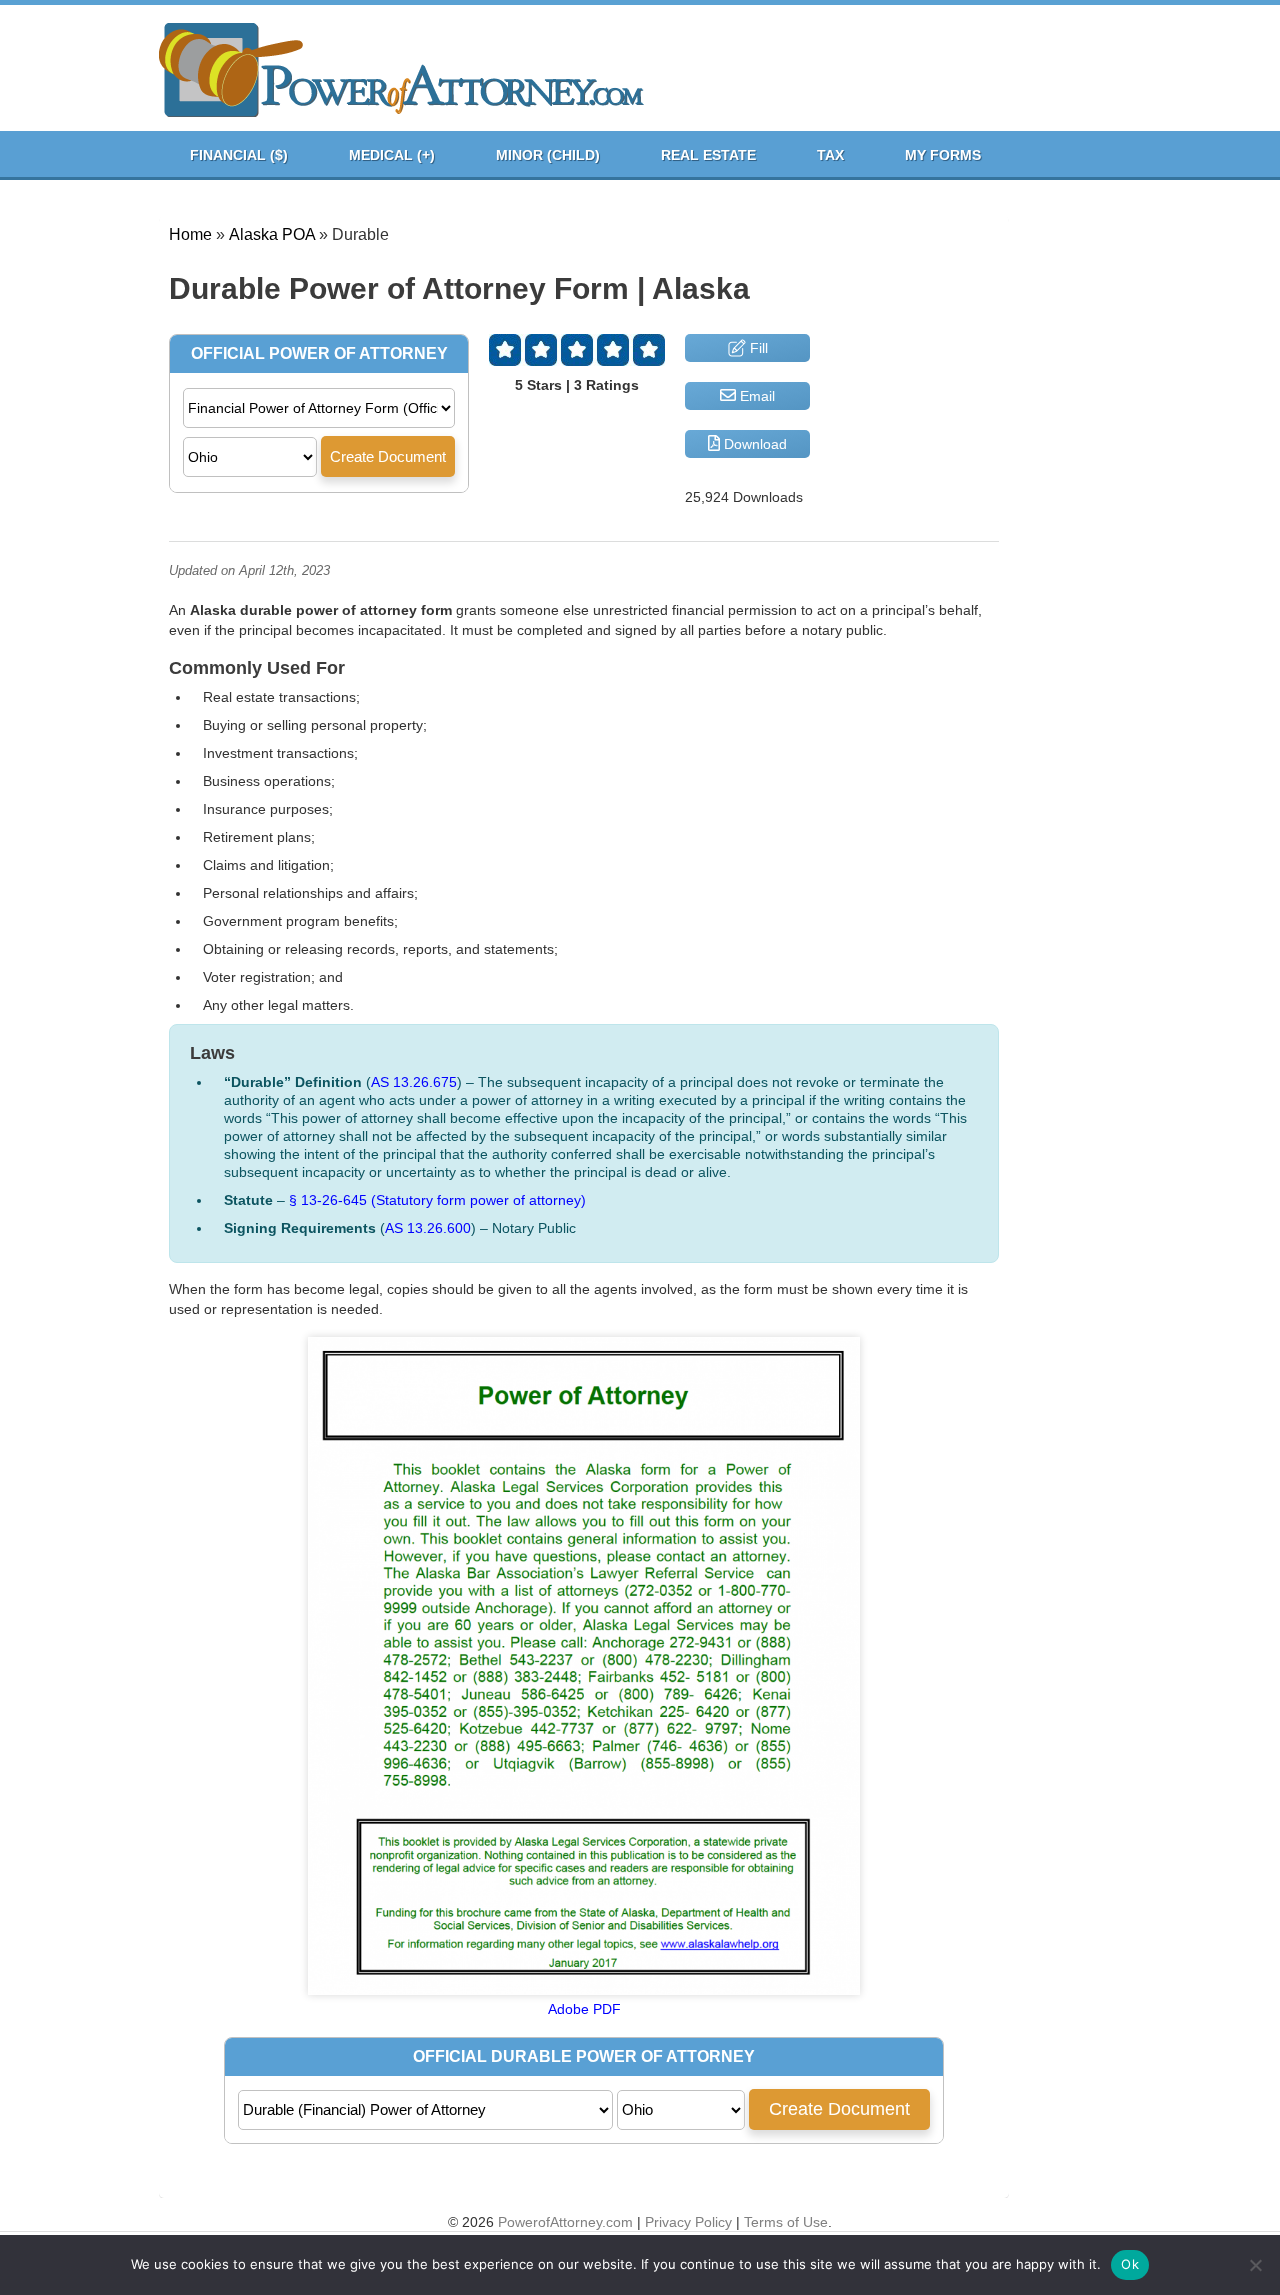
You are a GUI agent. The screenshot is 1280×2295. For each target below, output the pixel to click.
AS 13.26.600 (428, 1228)
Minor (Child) (548, 155)
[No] (1255, 2265)
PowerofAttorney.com (565, 2222)
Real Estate (708, 155)
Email (755, 396)
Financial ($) (239, 155)
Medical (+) (392, 155)
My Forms (943, 155)
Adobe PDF (584, 2009)
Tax (830, 155)
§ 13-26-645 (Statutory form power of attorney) (437, 1200)
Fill (757, 348)
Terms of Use (786, 2222)
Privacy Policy (688, 2222)
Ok (1130, 2264)
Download (753, 444)
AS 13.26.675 (414, 1082)
